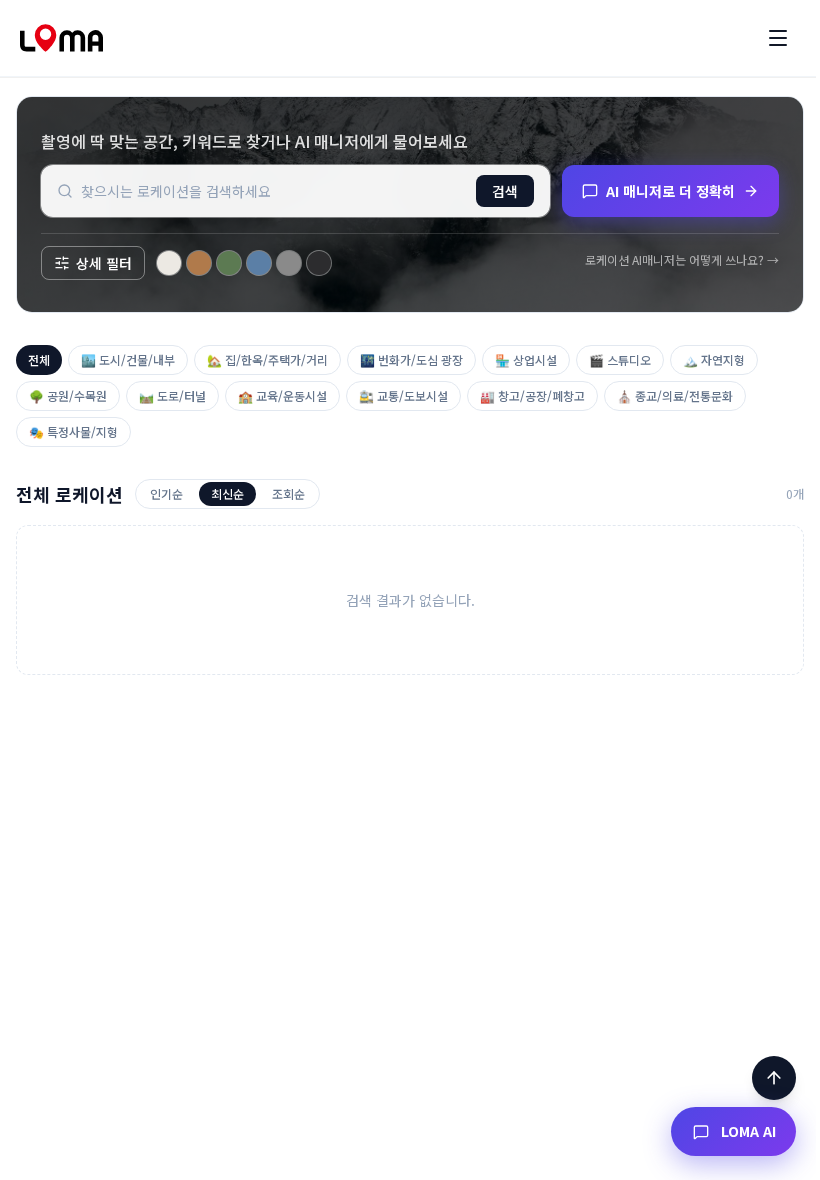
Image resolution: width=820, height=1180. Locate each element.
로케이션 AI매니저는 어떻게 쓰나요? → (682, 260)
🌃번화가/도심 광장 (411, 359)
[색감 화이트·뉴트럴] (169, 263)
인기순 (166, 493)
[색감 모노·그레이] (289, 263)
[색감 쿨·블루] (259, 263)
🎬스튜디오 (620, 359)
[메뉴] (778, 38)
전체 (39, 359)
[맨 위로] (774, 1078)
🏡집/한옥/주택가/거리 (267, 359)
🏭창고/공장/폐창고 (532, 395)
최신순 (227, 493)
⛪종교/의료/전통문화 (675, 395)
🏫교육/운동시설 (282, 395)
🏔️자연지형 (714, 359)
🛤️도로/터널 (172, 395)
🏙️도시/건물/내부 (128, 359)
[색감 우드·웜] (199, 263)
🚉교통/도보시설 (403, 395)
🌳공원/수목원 (68, 395)
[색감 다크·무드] (319, 263)
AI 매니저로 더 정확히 (670, 191)
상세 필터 (104, 263)
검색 (505, 191)
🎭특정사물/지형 (73, 431)
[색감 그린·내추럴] (229, 263)
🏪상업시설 (526, 359)
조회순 (288, 493)
